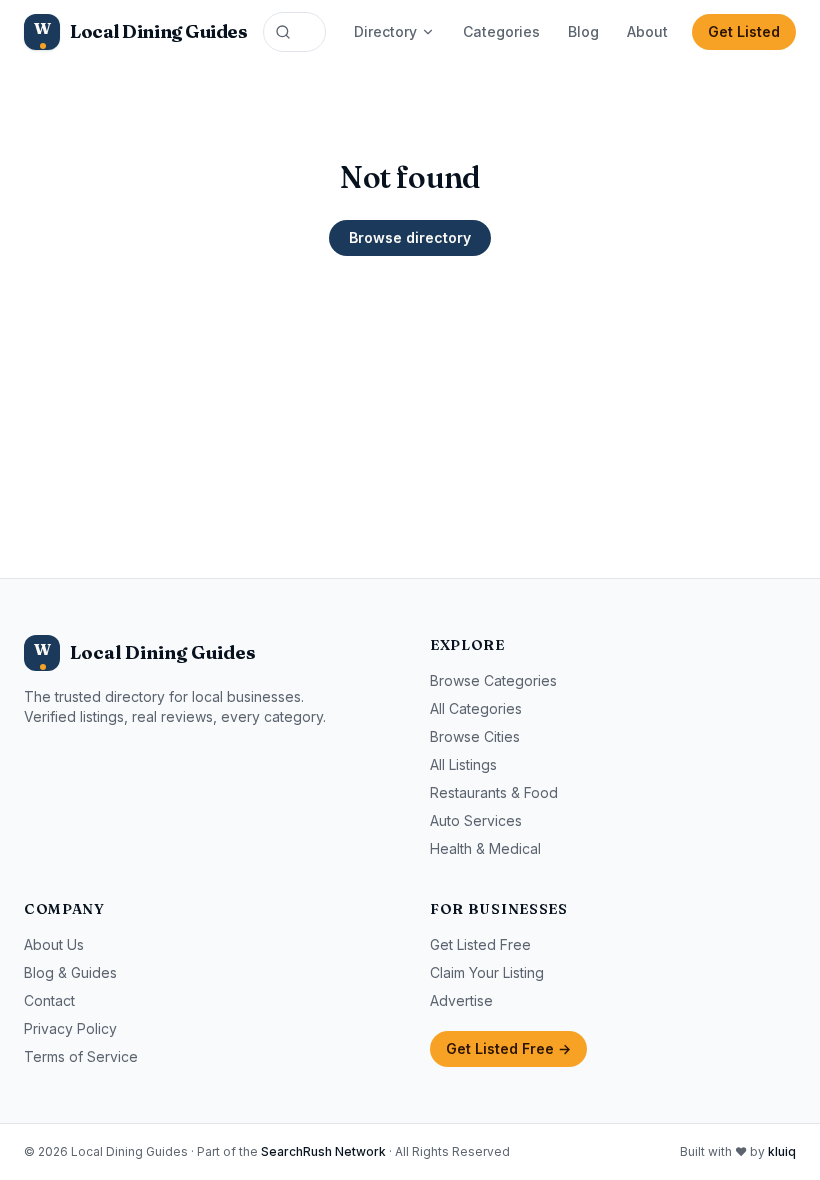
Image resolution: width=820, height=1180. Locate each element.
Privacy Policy (70, 1028)
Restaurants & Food (494, 792)
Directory (385, 31)
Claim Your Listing (487, 972)
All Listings (463, 764)
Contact (49, 1000)
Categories (501, 31)
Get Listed (744, 31)
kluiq (782, 1151)
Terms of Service (81, 1056)
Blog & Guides (70, 972)
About (647, 31)
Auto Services (476, 820)
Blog (583, 31)
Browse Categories (493, 680)
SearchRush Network (323, 1151)
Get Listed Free (480, 944)
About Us (54, 944)
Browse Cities (475, 736)
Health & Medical (485, 848)
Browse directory (410, 237)
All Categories (476, 708)
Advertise (461, 1000)
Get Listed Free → (508, 1048)
